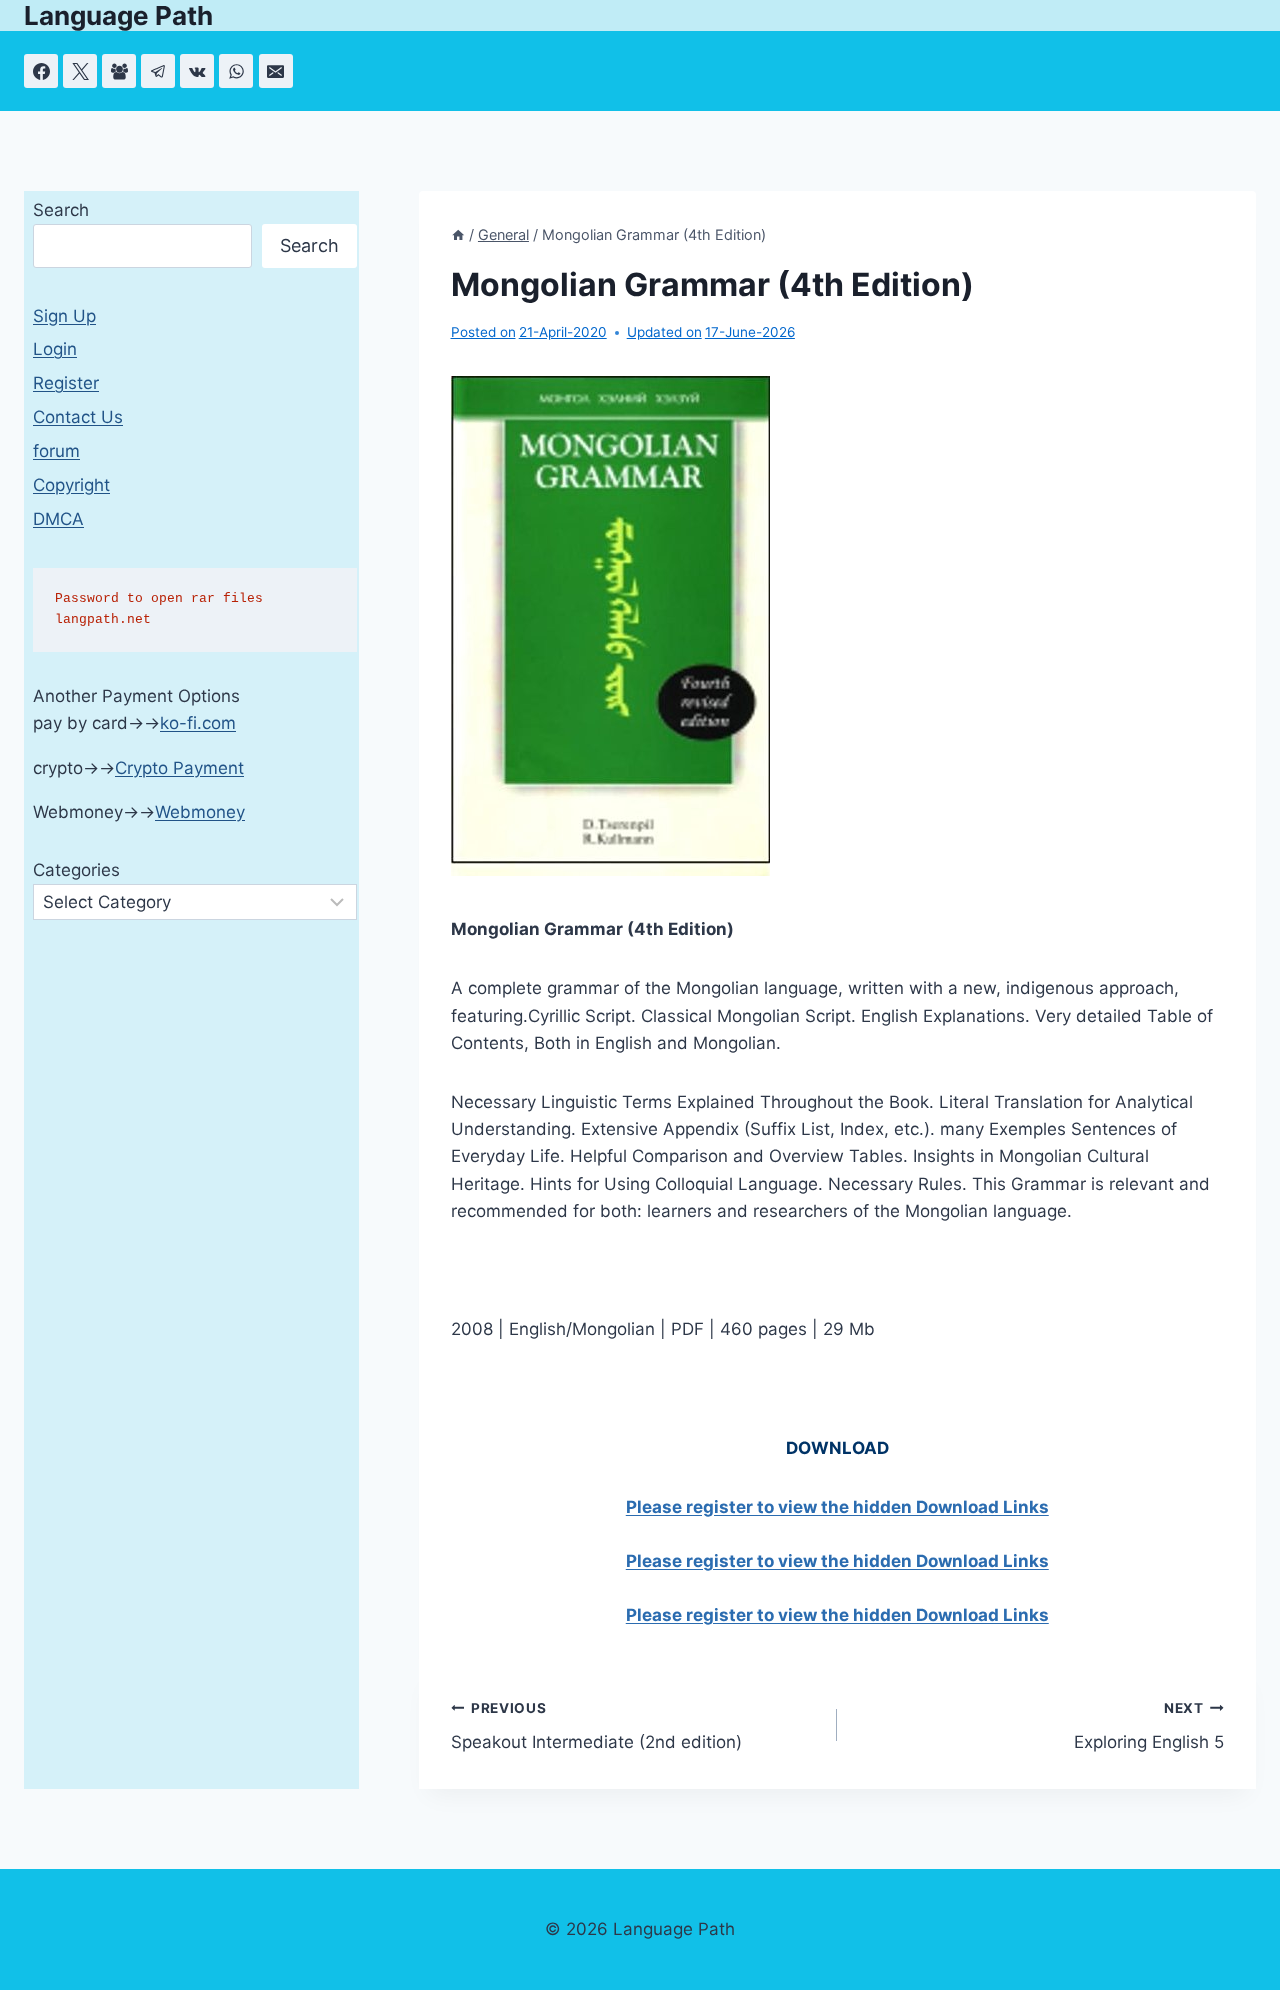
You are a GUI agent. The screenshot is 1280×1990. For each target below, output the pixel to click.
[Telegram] (158, 71)
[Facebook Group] (119, 71)
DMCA (58, 519)
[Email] (276, 71)
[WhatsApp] (236, 71)
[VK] (197, 71)
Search (61, 210)
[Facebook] (41, 71)
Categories (76, 870)
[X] (80, 71)
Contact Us (78, 417)
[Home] (458, 234)
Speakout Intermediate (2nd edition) (596, 1726)
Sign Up (64, 316)
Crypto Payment (179, 768)
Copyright (71, 485)
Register (66, 383)
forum (56, 451)
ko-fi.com (198, 723)
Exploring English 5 (1149, 1726)
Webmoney (200, 812)
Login (55, 349)
